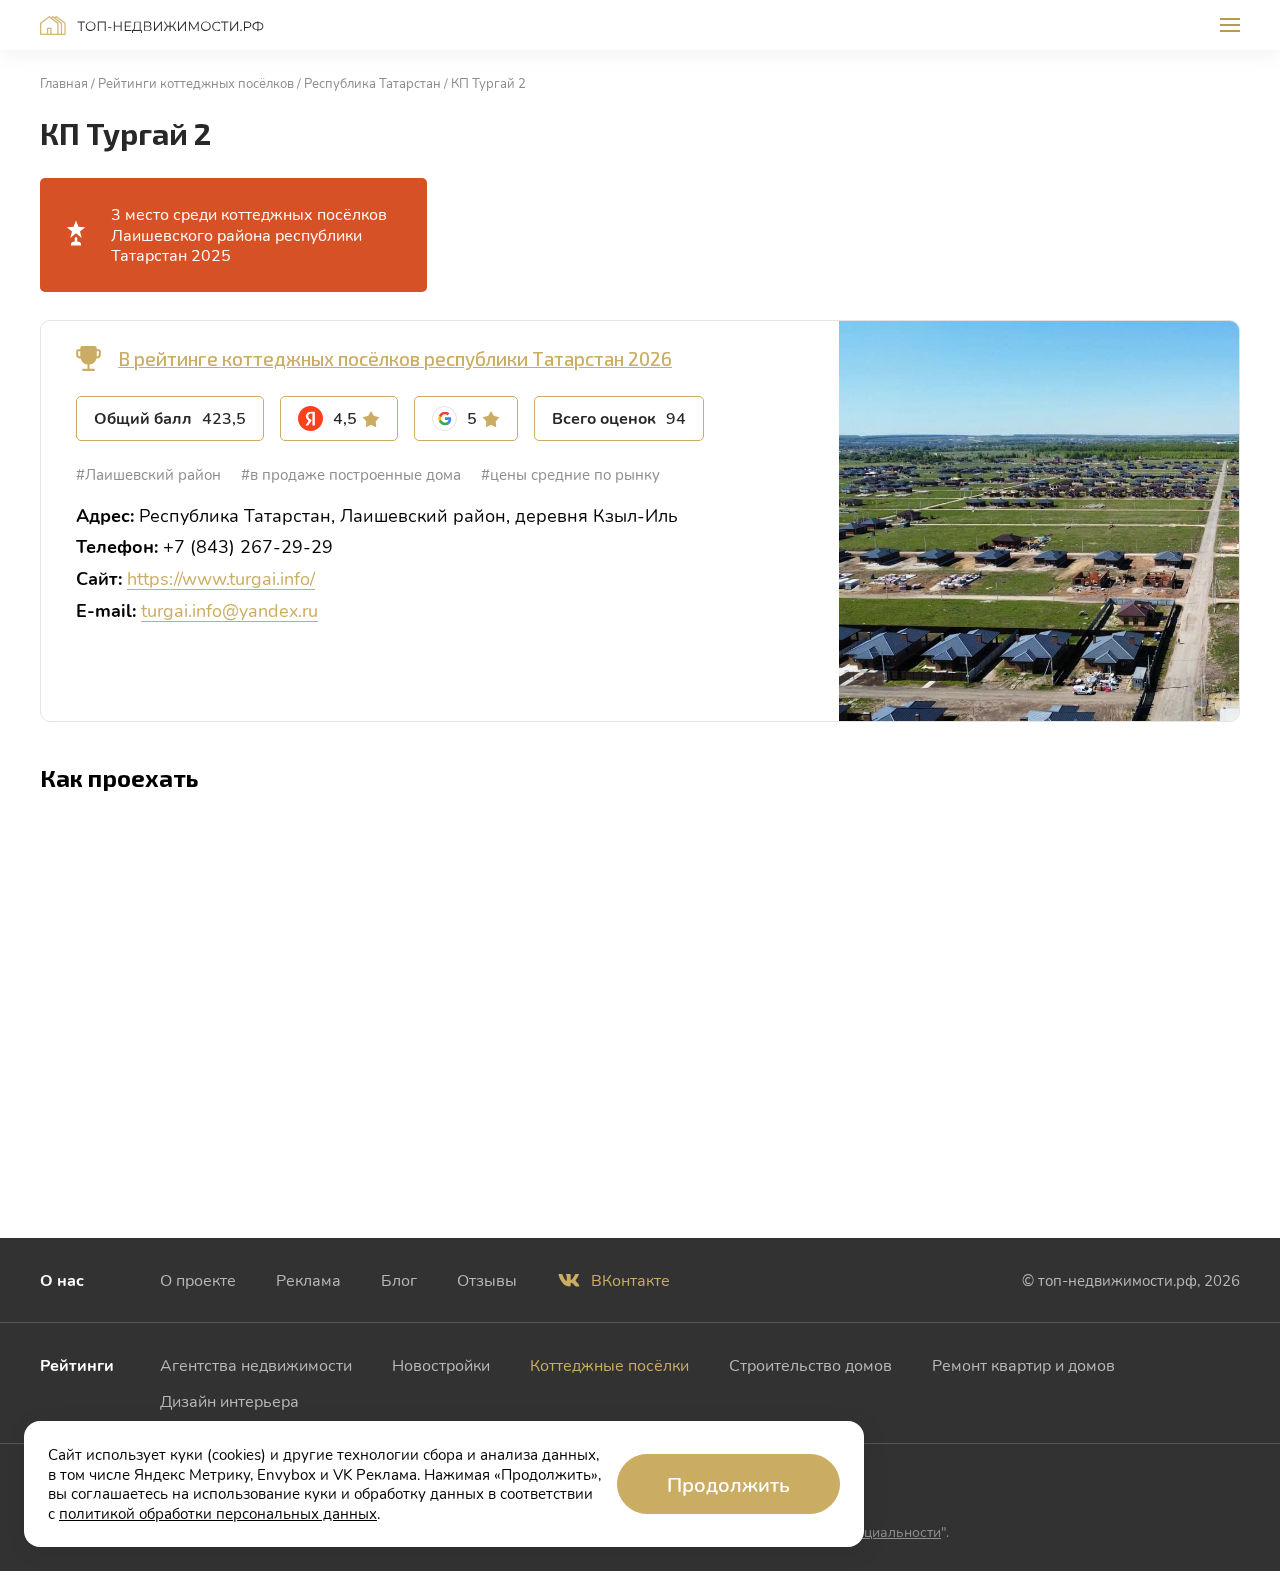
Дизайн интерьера (229, 1400)
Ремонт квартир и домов (1023, 1364)
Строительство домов (810, 1364)
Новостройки (441, 1364)
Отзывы (487, 1279)
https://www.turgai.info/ (221, 578)
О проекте (198, 1279)
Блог (399, 1279)
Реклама (308, 1279)
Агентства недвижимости (256, 1364)
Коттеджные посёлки (609, 1364)
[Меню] (1230, 25)
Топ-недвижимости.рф (152, 25)
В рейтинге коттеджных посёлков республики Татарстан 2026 (395, 358)
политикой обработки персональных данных (218, 1513)
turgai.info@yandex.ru (229, 610)
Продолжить (728, 1484)
